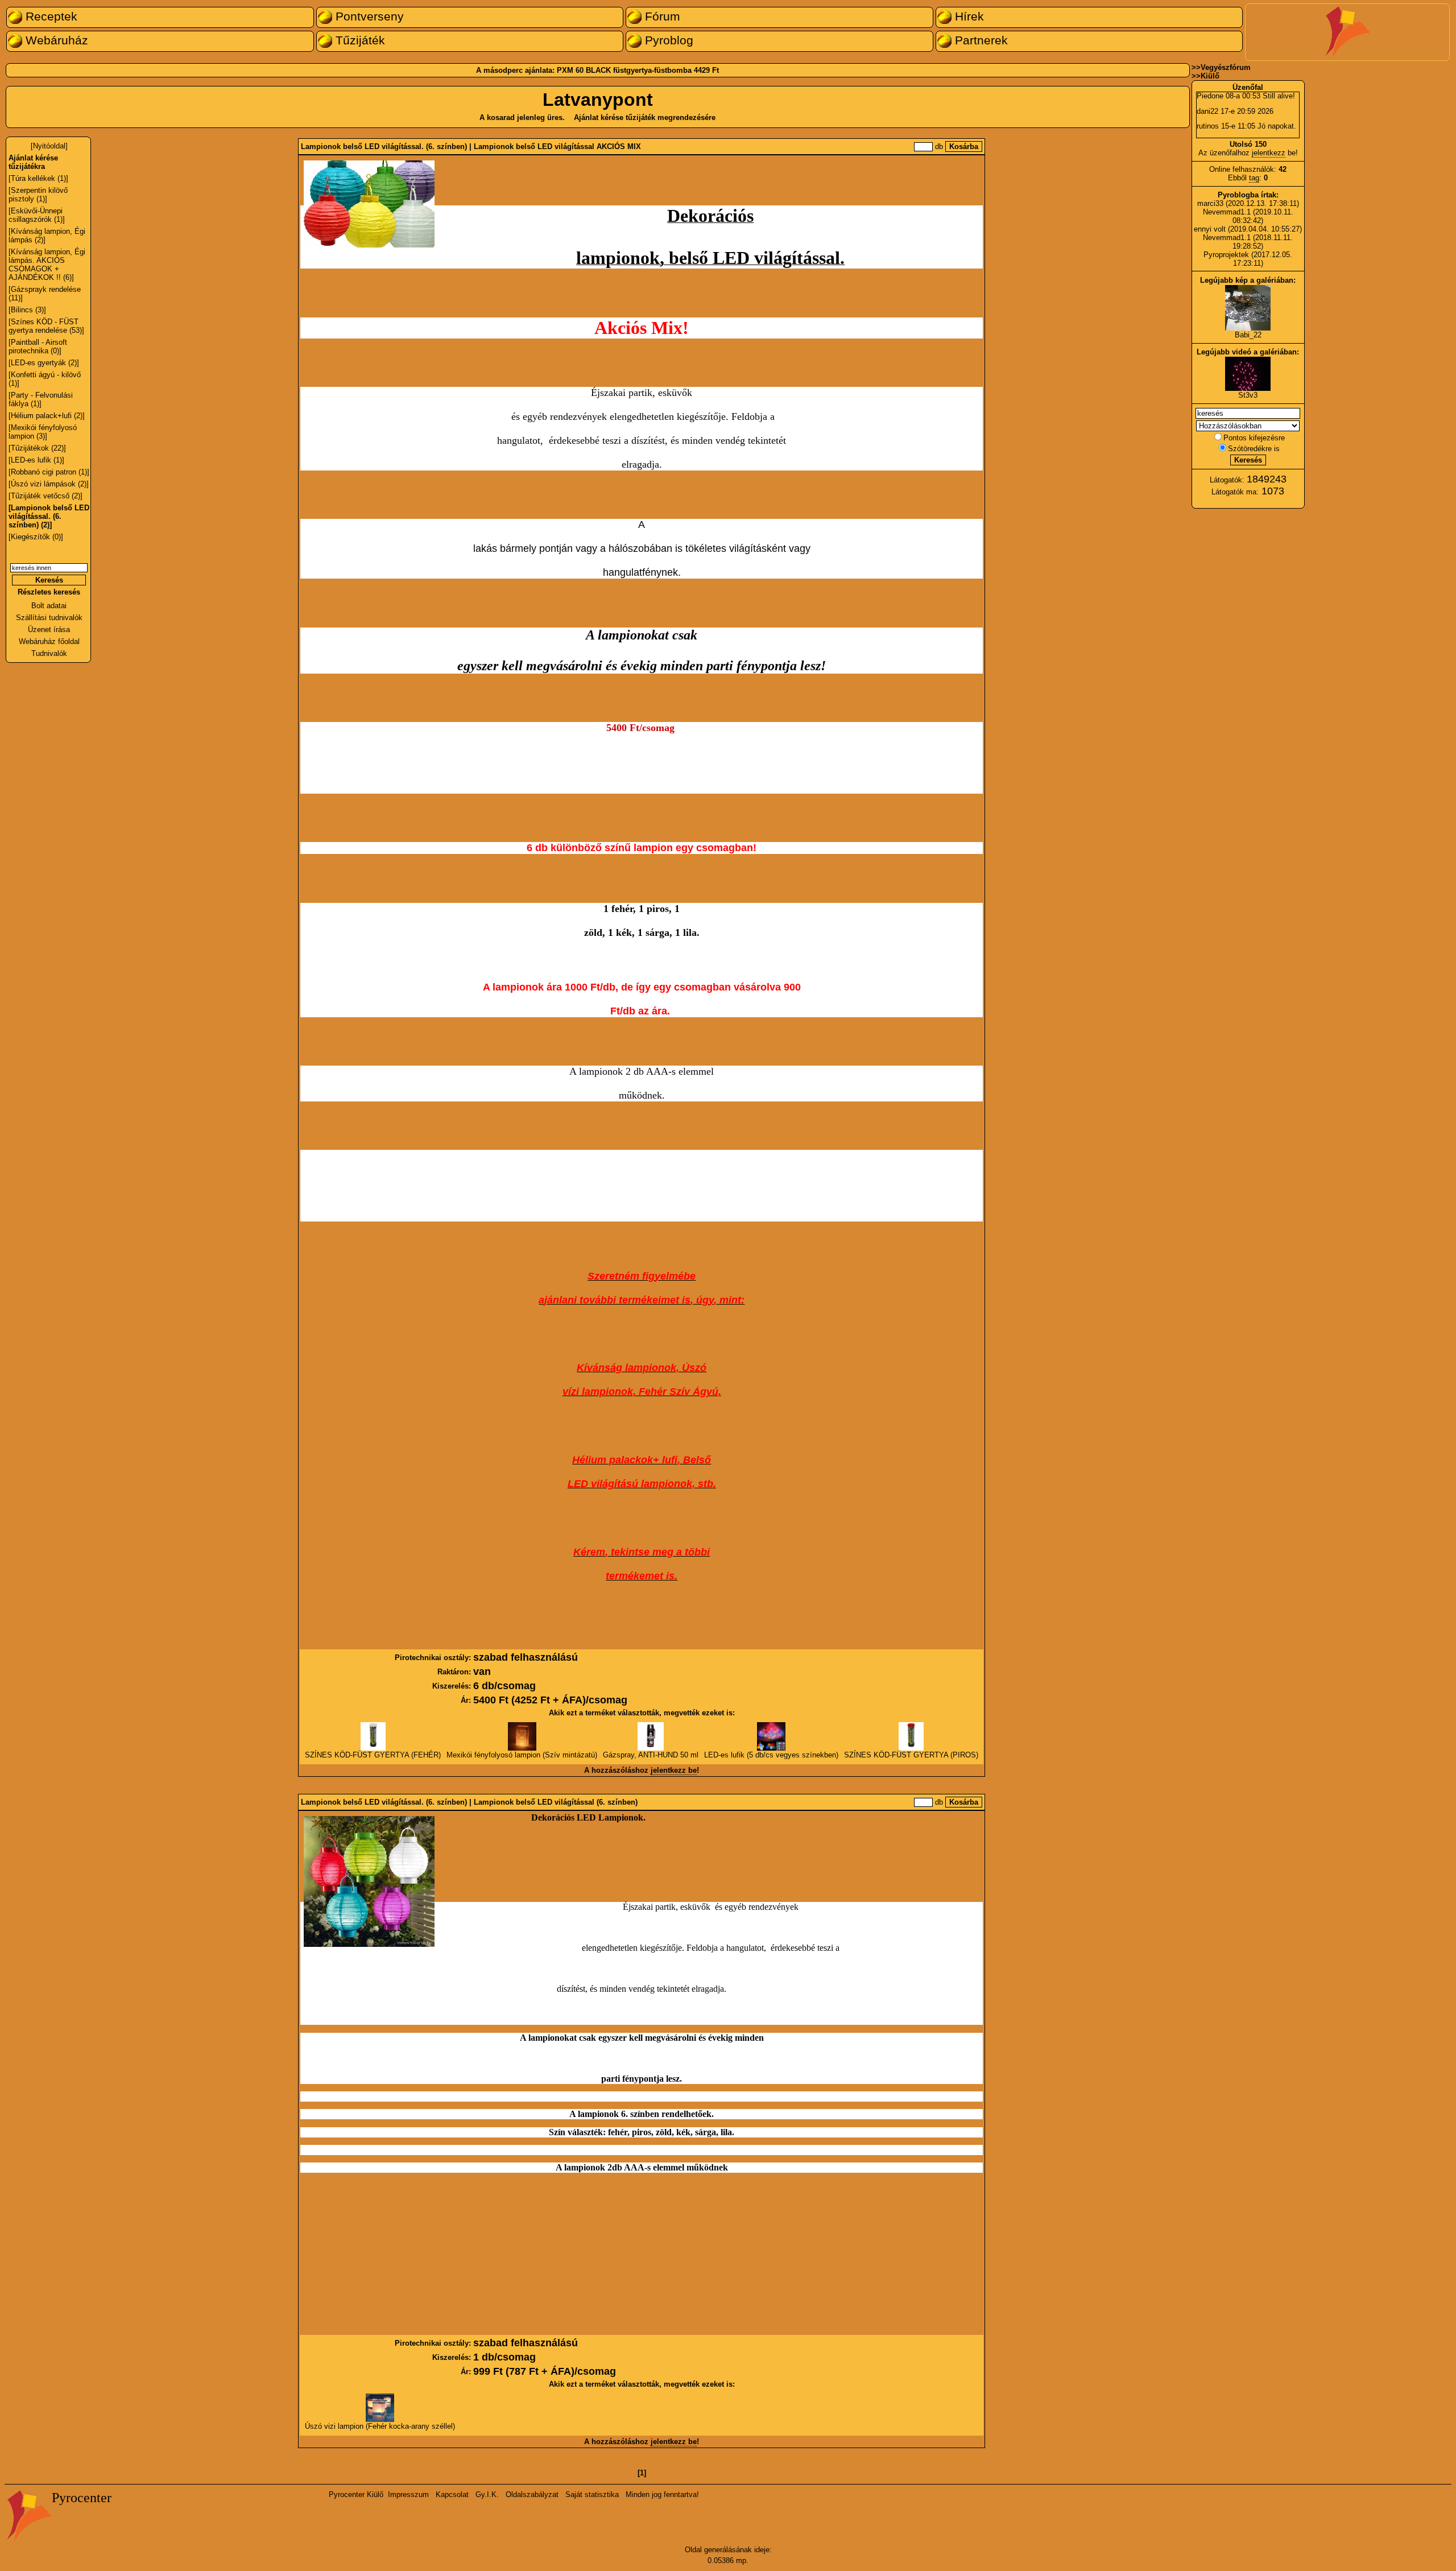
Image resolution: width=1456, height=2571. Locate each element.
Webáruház (55, 40)
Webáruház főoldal (49, 641)
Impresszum (408, 2494)
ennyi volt (1211, 229)
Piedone (1210, 96)
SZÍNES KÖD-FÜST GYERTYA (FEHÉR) (373, 1755)
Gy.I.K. (487, 2494)
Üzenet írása (49, 630)
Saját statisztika (592, 2494)
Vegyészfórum (1226, 67)
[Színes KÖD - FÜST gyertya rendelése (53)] (46, 326)
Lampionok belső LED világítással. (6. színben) (384, 146)
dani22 (1207, 111)
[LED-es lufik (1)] (36, 460)
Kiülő (1210, 76)
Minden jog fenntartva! (662, 2494)
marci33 (1210, 203)
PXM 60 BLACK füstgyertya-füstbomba (624, 70)
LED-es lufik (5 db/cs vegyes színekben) (771, 1755)
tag (1254, 178)
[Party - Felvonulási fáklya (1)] (41, 399)
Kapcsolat (452, 2494)
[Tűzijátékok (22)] (37, 448)
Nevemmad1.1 (1227, 212)
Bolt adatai (49, 606)
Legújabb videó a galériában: (1248, 352)
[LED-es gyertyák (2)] (44, 363)
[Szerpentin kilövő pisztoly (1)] (38, 195)
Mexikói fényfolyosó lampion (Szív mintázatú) (522, 1755)
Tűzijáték (359, 40)
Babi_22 (1248, 335)
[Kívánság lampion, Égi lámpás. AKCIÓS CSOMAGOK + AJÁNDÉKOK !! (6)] (47, 265)
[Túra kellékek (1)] (38, 178)
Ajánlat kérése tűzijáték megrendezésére (645, 117)
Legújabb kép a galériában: (1248, 280)
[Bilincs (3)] (27, 310)
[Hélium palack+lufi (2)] (47, 416)
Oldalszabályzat (532, 2494)
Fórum (661, 16)
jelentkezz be (674, 1770)
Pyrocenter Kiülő (356, 2494)
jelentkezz (1269, 153)
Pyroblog (667, 40)
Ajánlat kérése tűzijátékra (33, 162)
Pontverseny (368, 16)
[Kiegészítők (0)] (36, 537)
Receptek (50, 16)
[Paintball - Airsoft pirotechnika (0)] (38, 346)
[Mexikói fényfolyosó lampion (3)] (43, 432)
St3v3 (1248, 395)
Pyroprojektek (1226, 255)
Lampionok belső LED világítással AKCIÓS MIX (557, 146)
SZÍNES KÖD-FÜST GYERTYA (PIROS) (911, 1755)
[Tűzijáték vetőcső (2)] (45, 496)
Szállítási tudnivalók (49, 618)
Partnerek (980, 40)
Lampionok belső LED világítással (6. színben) (556, 1802)
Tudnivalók (49, 653)
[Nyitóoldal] (49, 146)
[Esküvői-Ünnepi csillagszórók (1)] (37, 215)
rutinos (1208, 126)
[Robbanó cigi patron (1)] (49, 472)
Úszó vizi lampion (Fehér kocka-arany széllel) (380, 2426)
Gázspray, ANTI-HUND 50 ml (651, 1755)
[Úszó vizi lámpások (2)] (49, 484)
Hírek (968, 16)
